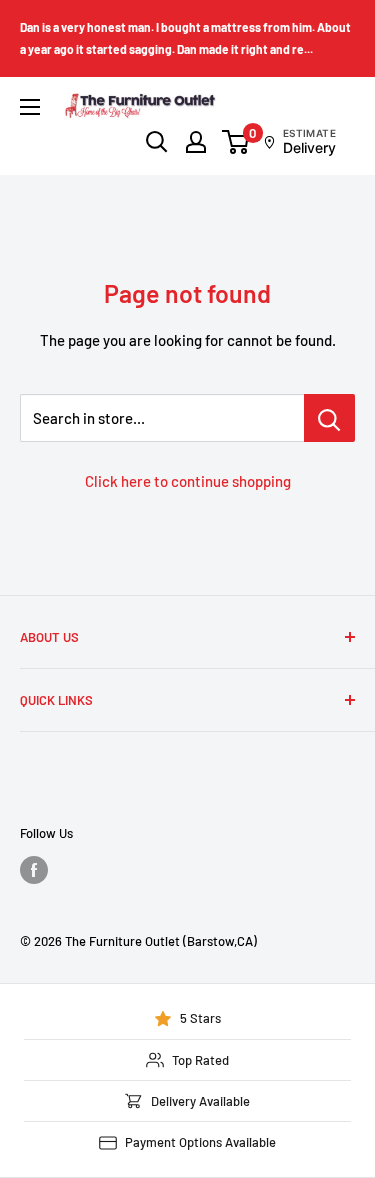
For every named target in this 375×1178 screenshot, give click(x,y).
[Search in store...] (329, 418)
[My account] (196, 142)
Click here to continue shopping (188, 481)
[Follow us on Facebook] (34, 870)
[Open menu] (30, 107)
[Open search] (157, 142)
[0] (236, 142)
